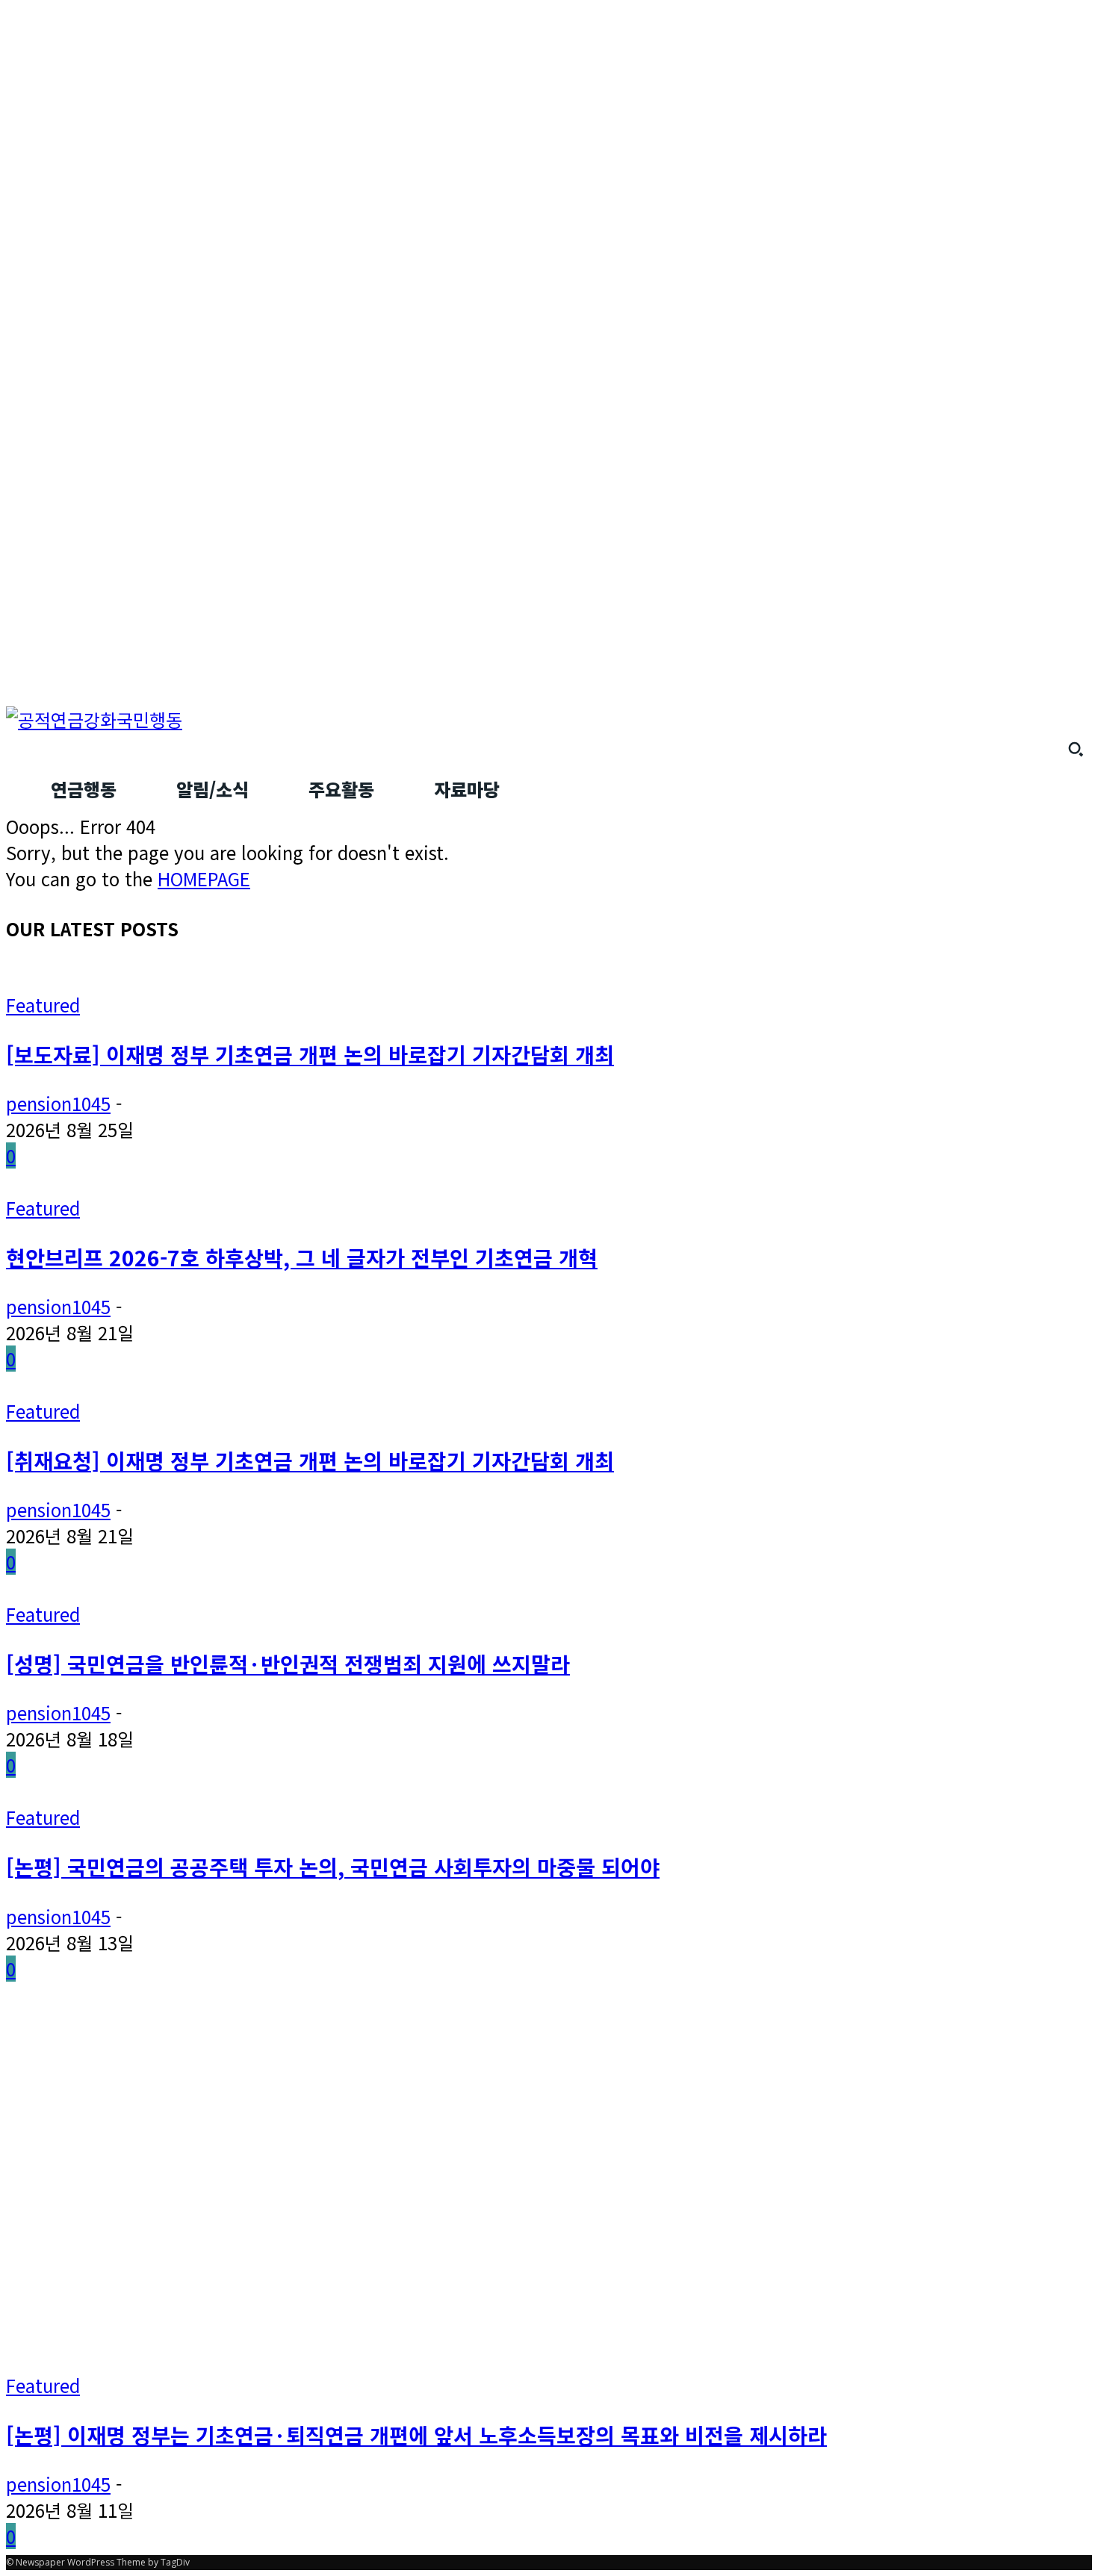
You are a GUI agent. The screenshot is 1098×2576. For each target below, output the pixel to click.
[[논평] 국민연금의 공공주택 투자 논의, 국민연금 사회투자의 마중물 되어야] (288, 1791)
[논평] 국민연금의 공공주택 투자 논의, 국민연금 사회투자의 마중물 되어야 (333, 1866)
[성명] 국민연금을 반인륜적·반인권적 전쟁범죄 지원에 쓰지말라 (288, 1663)
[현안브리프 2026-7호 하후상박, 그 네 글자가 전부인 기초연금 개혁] (260, 1182)
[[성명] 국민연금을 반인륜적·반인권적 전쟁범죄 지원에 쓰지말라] (249, 1588)
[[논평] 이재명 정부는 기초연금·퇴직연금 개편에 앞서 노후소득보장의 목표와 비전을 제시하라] (293, 2359)
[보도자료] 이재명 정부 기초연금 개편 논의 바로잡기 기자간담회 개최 (310, 1054)
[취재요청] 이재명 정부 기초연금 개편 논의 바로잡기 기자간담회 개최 (310, 1460)
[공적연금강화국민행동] (549, 719)
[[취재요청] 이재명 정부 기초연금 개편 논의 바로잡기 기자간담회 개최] (269, 1385)
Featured (43, 1005)
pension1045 (58, 1103)
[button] (1076, 749)
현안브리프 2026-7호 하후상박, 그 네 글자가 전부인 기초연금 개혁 (302, 1257)
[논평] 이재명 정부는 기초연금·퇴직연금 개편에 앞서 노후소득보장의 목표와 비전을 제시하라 (416, 2435)
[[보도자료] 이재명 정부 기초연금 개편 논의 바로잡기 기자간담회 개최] (269, 979)
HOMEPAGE (204, 878)
